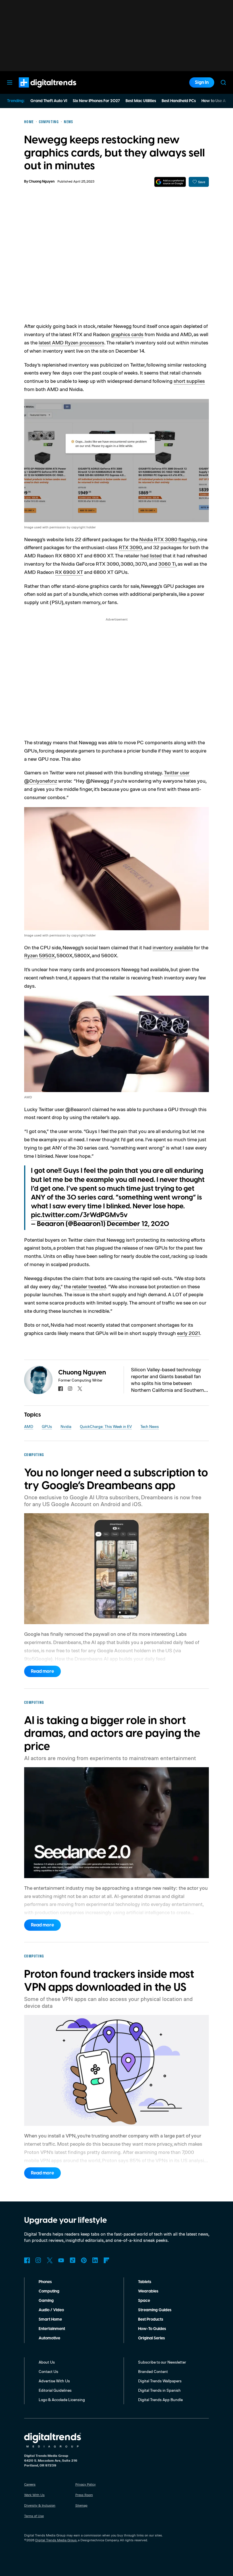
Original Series (151, 2338)
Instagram (38, 2260)
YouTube (61, 2260)
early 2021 (189, 1333)
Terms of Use (34, 2516)
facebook (61, 1389)
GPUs (47, 1426)
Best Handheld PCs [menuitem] (179, 101)
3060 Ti (167, 564)
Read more (42, 1671)
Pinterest (84, 2260)
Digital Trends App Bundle (160, 2400)
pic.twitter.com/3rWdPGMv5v (79, 1215)
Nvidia (66, 1426)
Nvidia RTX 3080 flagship (168, 539)
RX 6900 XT (69, 572)
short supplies (189, 381)
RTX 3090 (130, 547)
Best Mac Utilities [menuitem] (141, 101)
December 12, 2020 (138, 1224)
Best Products (151, 2319)
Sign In (202, 82)
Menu (10, 82)
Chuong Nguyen (42, 182)
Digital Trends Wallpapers (160, 2381)
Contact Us (48, 2371)
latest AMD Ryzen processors (71, 342)
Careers (30, 2484)
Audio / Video (51, 2310)
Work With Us (34, 2495)
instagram (70, 1389)
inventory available (173, 947)
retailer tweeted (89, 1286)
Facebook (27, 2260)
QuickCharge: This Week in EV (106, 1426)
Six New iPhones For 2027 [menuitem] (96, 101)
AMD (29, 1426)
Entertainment (52, 2329)
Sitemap (81, 2505)
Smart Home (50, 2319)
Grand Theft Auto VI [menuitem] (49, 101)
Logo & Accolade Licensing (62, 2400)
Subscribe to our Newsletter (162, 2362)
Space (144, 2301)
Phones (45, 2282)
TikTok (72, 2260)
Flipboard (107, 2260)
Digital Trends (37, 90)
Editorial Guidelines (55, 2390)
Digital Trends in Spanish (159, 2390)
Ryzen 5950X (39, 955)
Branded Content (153, 2371)
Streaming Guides (155, 2310)
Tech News (150, 1426)
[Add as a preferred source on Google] (170, 182)
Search (223, 82)
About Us (47, 2362)
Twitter (50, 2260)
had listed (151, 555)
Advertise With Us (54, 2381)
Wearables (148, 2291)
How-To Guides (152, 2329)
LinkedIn (95, 2260)
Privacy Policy (86, 2484)
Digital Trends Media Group (56, 2540)
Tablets (145, 2282)
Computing (49, 2291)
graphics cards (127, 334)
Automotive (49, 2338)
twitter (80, 1389)
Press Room (84, 2495)
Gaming (46, 2301)
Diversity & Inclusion (40, 2505)
